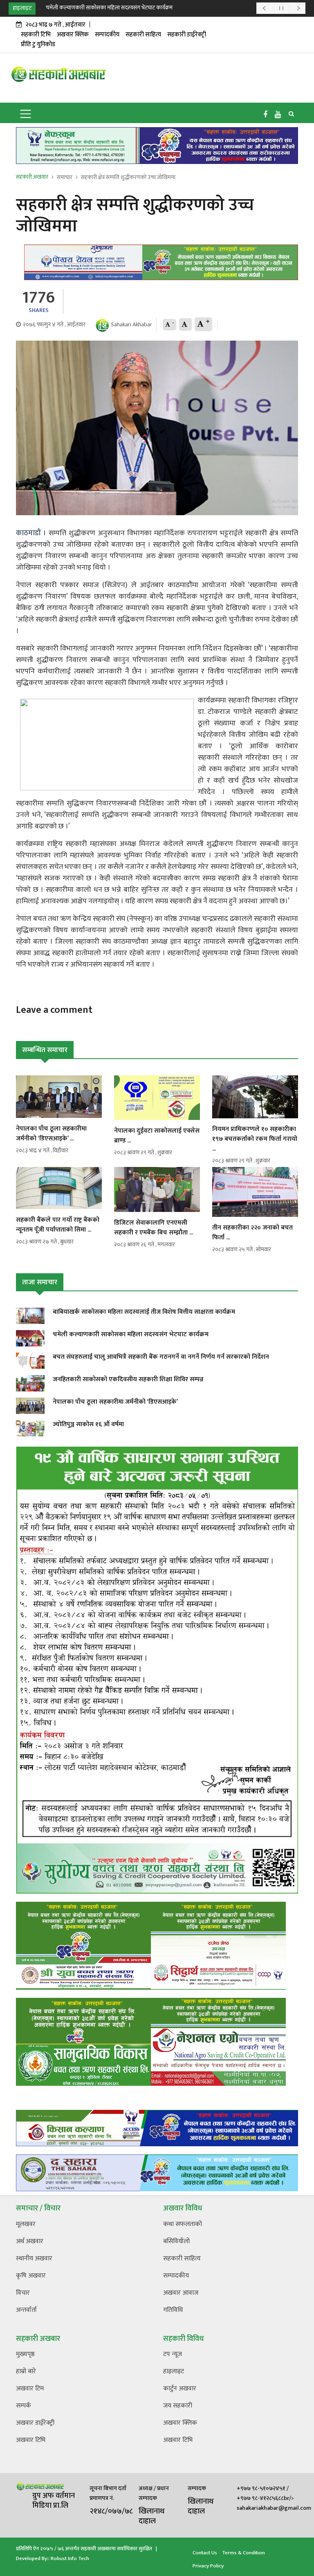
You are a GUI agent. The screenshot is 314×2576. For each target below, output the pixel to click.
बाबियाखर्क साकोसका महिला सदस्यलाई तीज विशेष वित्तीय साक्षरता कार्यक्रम (144, 1312)
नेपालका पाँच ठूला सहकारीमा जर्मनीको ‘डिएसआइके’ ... (51, 1134)
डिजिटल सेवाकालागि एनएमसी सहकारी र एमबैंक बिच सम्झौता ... (154, 1228)
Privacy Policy (208, 2566)
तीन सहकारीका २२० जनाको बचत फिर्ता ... (252, 1233)
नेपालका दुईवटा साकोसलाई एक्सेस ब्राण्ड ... (157, 1136)
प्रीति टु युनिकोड (38, 44)
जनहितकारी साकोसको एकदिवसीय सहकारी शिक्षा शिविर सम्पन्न (128, 1379)
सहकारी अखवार (32, 177)
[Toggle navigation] (26, 113)
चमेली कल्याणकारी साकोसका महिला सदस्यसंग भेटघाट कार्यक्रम (109, 8)
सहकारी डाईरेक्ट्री (187, 35)
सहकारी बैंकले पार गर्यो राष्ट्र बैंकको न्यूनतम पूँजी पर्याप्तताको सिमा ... (58, 1225)
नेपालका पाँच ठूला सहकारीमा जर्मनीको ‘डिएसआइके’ (115, 1402)
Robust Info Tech (70, 2558)
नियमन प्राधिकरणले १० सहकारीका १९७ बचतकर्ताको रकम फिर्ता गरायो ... (255, 1139)
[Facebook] (265, 115)
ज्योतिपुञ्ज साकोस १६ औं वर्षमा (88, 1424)
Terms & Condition (243, 2553)
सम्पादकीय (107, 35)
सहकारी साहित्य (143, 35)
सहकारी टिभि (36, 35)
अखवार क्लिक (73, 35)
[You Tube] (278, 115)
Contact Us (205, 2553)
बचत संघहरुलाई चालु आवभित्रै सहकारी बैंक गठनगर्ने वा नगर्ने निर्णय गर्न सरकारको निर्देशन (161, 1357)
